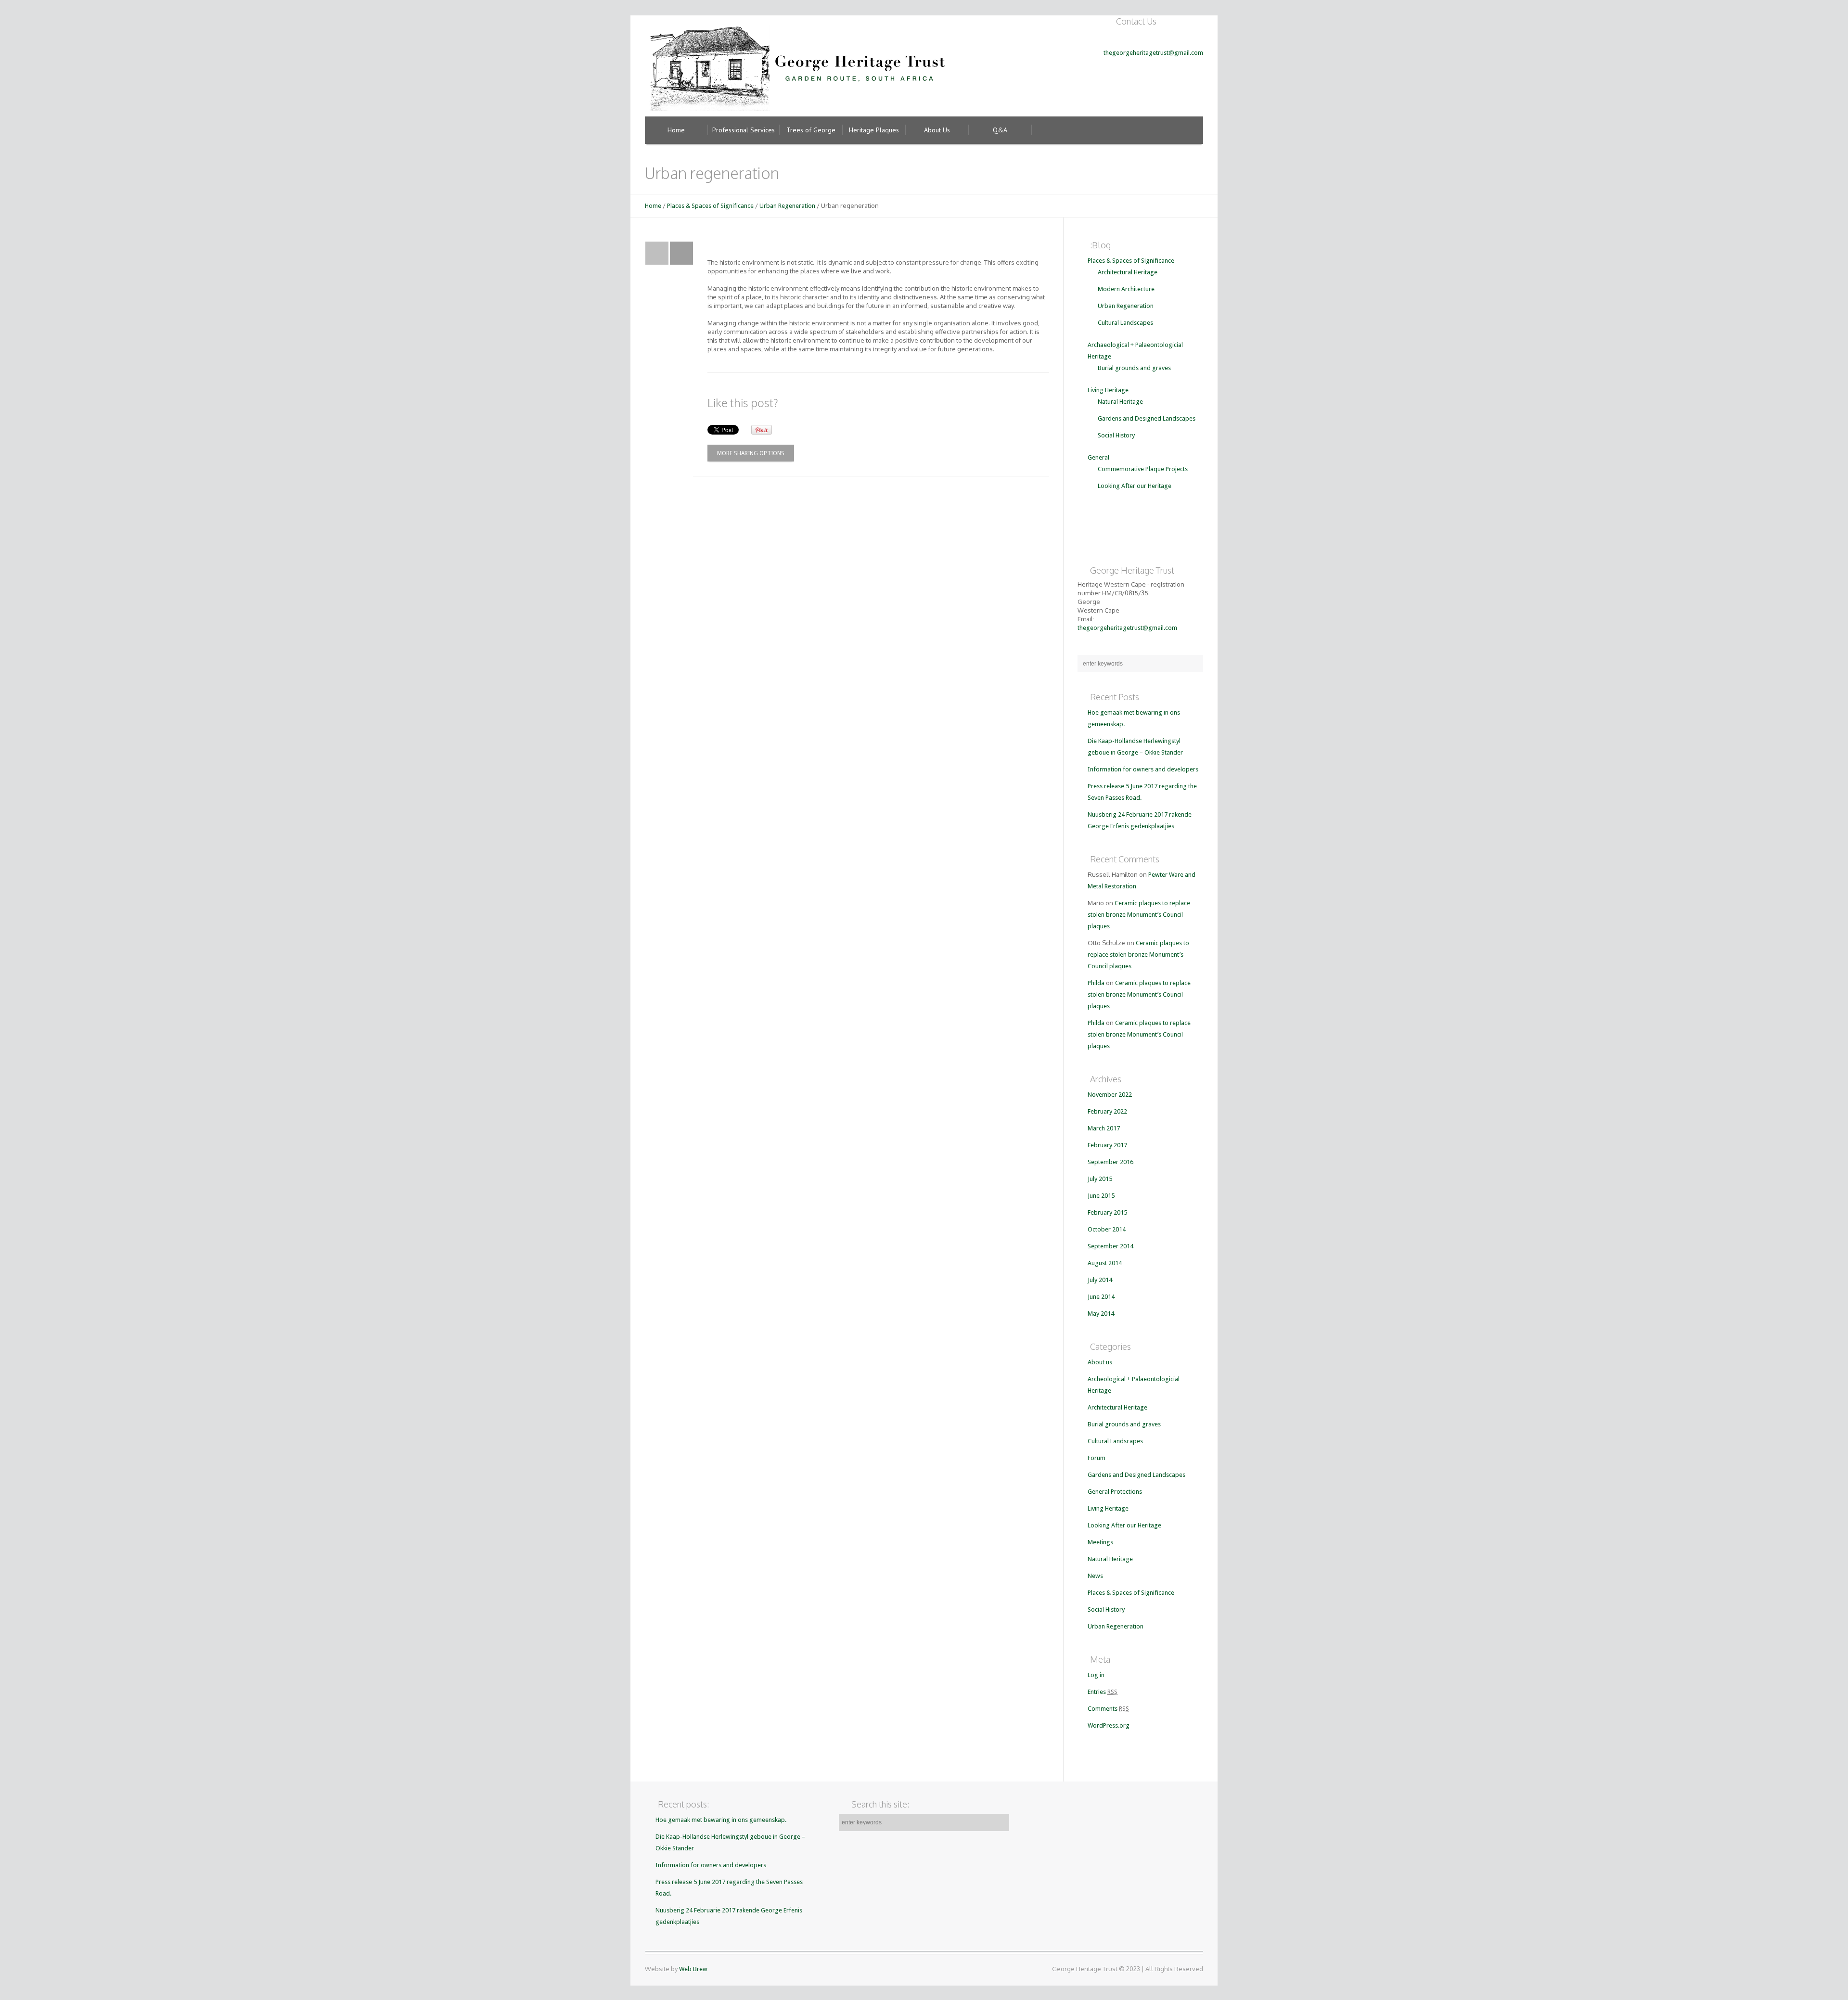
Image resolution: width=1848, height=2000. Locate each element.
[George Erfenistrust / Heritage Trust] (800, 65)
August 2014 (1105, 1263)
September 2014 (1110, 1246)
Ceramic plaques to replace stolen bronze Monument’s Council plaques (1139, 915)
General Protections (1115, 1492)
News (1095, 1576)
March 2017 (1104, 1128)
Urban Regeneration (787, 206)
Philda (1096, 983)
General (1098, 457)
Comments (1108, 1709)
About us (1100, 1362)
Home (653, 206)
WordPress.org (1109, 1725)
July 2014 (1100, 1280)
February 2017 (1107, 1145)
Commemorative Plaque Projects (1143, 469)
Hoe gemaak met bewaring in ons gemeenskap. (721, 1820)
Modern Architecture (1126, 289)
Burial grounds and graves (1134, 368)
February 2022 (1107, 1111)
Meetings (1100, 1542)
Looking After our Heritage (1135, 486)
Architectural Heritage (1128, 272)
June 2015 (1101, 1196)
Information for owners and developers (1143, 769)
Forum (1097, 1458)
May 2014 (1101, 1314)
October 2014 (1107, 1229)
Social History (1116, 435)
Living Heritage (1108, 390)
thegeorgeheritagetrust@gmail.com (1153, 53)
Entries (1103, 1692)
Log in (1096, 1675)
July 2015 (1100, 1179)
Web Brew (693, 1969)
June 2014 (1101, 1297)
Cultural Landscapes (1125, 323)
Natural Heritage (1120, 402)
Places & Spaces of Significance (710, 206)
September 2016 (1110, 1162)
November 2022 (1110, 1095)
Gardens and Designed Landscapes (1147, 418)
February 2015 (1107, 1212)
